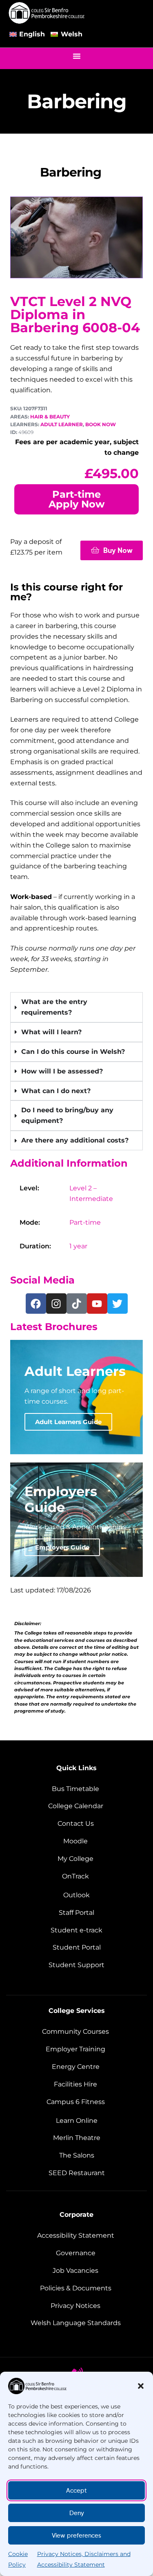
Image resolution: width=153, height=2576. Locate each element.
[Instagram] (56, 1304)
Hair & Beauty (50, 417)
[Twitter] (118, 1304)
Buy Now (118, 550)
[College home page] (47, 13)
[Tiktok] (77, 1304)
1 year (78, 1246)
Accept (76, 2491)
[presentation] (76, 1071)
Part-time (85, 1222)
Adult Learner (62, 424)
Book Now (101, 424)
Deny (77, 2513)
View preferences (76, 2536)
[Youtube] (97, 1304)
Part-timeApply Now (76, 499)
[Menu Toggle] (77, 56)
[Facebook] (36, 1304)
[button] (141, 2386)
